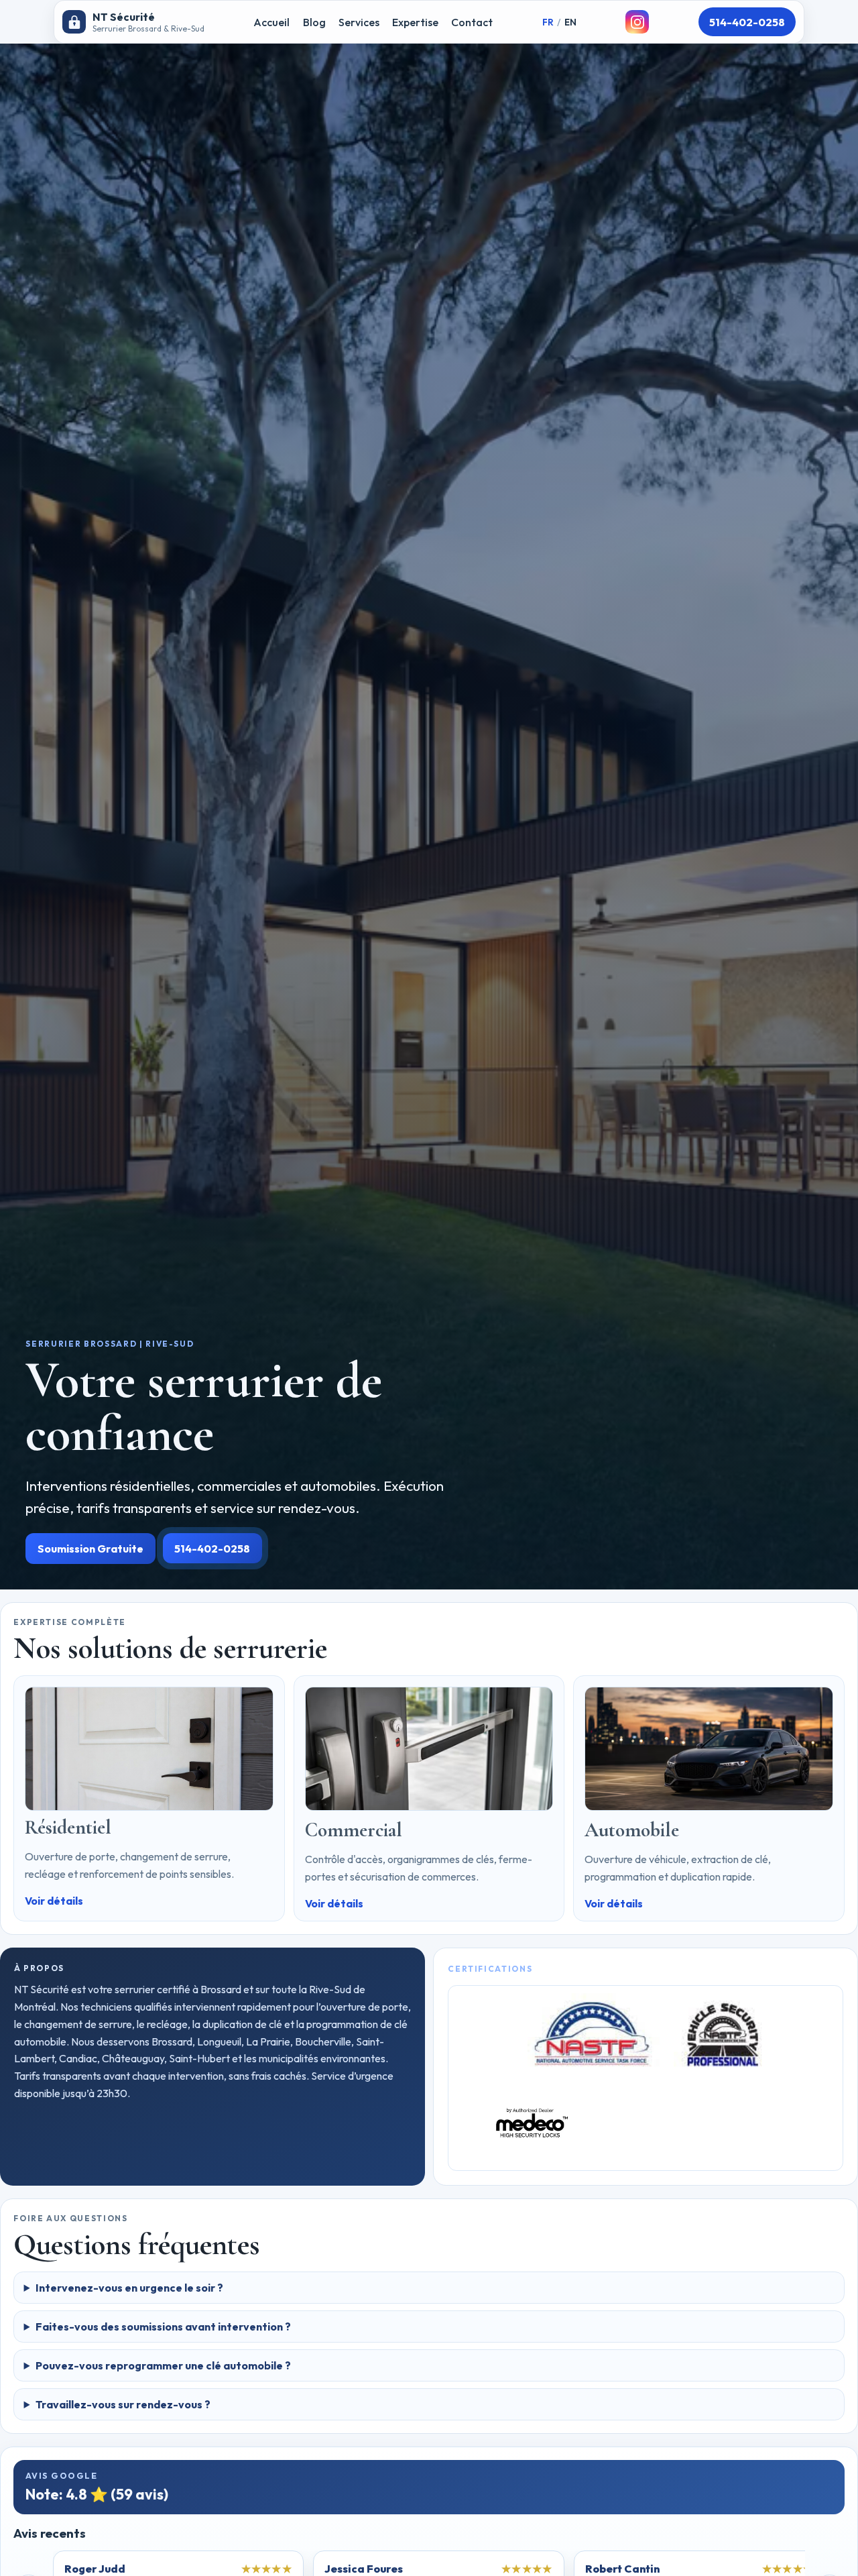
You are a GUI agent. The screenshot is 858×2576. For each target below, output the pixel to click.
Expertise (415, 22)
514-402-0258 (747, 22)
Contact (472, 22)
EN (570, 22)
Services (359, 22)
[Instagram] (637, 22)
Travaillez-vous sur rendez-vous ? (123, 2404)
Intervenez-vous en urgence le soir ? (129, 2288)
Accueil (271, 22)
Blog (314, 22)
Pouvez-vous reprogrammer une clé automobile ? (163, 2365)
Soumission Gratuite (90, 1549)
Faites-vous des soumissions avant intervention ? (163, 2327)
